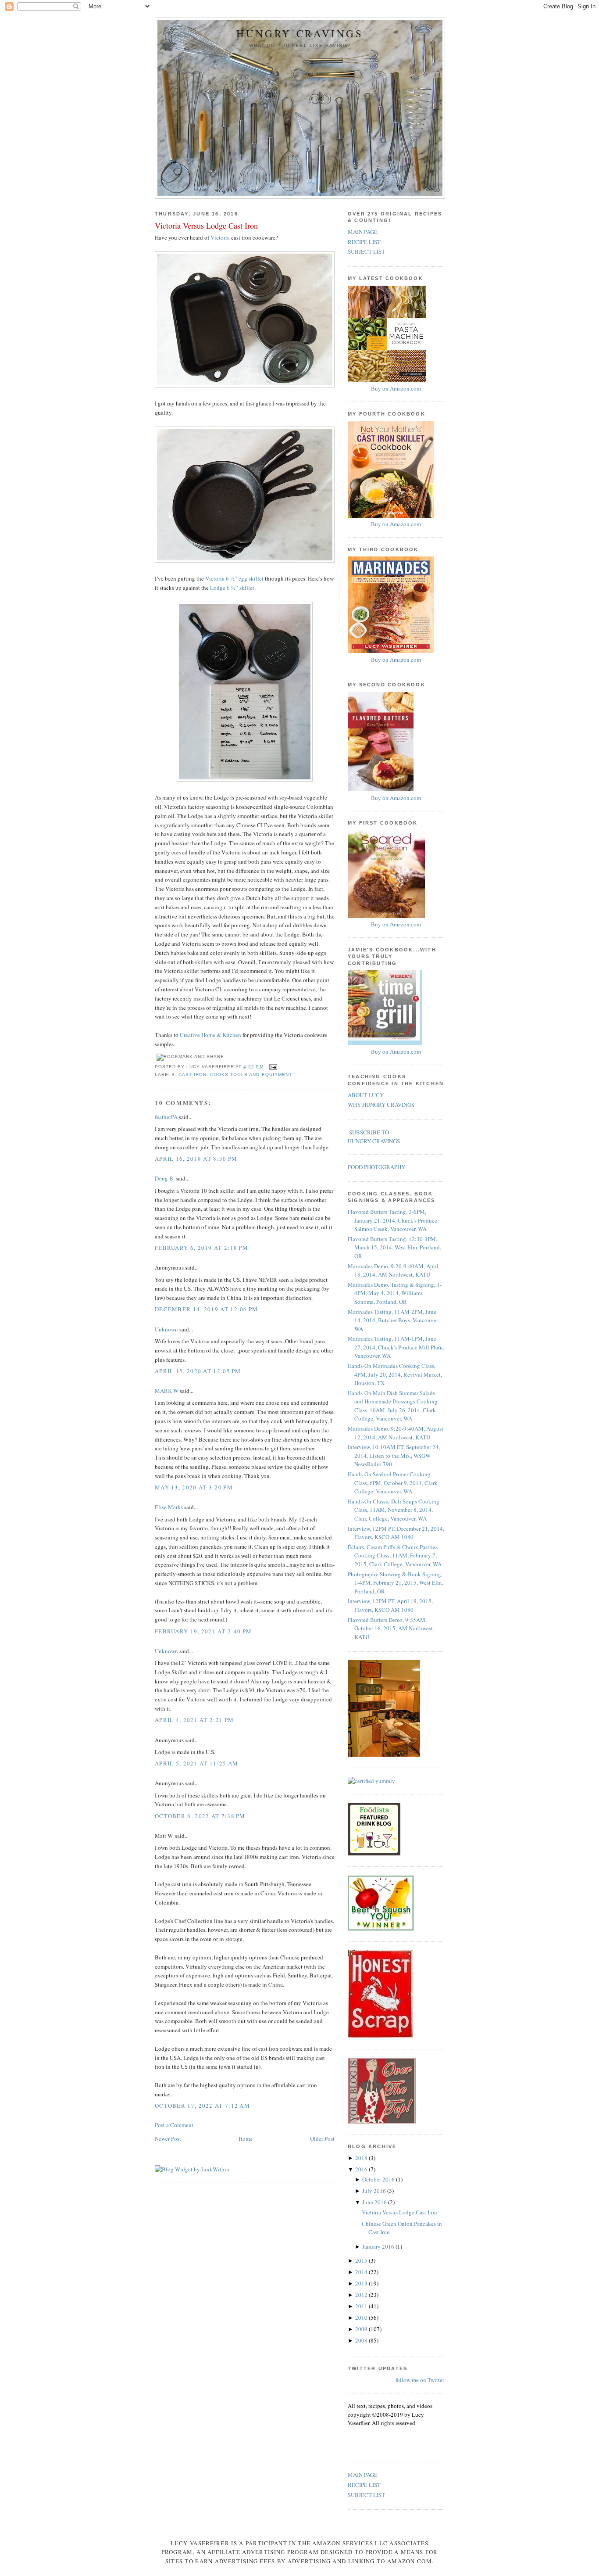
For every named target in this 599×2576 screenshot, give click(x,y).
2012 (362, 2295)
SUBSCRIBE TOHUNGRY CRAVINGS (374, 1137)
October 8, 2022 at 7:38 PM (200, 1816)
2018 (362, 2158)
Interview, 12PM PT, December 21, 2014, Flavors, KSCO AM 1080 (396, 1533)
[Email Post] (272, 1067)
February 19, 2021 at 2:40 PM (203, 1631)
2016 (362, 2169)
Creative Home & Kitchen (210, 1035)
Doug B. (165, 1178)
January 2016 (379, 2246)
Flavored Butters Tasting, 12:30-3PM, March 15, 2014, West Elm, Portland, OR (394, 1247)
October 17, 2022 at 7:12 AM (202, 2106)
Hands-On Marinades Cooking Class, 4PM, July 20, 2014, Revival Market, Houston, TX (395, 1374)
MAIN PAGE (363, 232)
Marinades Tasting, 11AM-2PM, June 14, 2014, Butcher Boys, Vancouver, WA (393, 1320)
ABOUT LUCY (366, 1095)
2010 (362, 2318)
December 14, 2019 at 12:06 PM (207, 1309)
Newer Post (168, 2138)
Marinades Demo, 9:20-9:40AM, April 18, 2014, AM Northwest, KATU (393, 1270)
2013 (362, 2283)
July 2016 (375, 2191)
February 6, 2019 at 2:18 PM (201, 1248)
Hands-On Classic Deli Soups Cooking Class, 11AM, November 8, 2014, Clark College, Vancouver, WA (394, 1510)
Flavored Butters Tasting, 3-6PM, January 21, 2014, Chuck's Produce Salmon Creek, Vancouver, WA (392, 1220)
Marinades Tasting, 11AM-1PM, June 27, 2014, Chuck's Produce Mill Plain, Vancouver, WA (396, 1347)
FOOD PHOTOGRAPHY (376, 1167)
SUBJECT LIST (366, 251)
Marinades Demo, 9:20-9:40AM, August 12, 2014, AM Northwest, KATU (396, 1433)
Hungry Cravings (300, 34)
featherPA (166, 1117)
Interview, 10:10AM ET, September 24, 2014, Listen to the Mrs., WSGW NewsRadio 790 (394, 1455)
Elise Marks (169, 1507)
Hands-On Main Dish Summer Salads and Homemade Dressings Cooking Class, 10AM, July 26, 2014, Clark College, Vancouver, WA (393, 1406)
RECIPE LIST (364, 242)
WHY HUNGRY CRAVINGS (381, 1105)
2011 (362, 2306)
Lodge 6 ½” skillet (232, 588)
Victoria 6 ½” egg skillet (234, 578)
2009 (362, 2329)
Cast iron (193, 1075)
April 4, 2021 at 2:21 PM (194, 1720)
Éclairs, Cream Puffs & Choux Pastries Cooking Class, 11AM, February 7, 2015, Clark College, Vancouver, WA (395, 1555)
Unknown (166, 1329)
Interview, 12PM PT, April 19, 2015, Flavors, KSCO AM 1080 (390, 1605)
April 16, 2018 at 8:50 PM (196, 1159)
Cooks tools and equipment (251, 1075)
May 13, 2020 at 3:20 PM (194, 1487)
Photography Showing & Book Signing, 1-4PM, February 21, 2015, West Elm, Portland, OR (395, 1583)
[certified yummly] (371, 1781)
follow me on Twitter (420, 2380)
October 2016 (379, 2179)
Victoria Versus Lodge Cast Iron (206, 226)
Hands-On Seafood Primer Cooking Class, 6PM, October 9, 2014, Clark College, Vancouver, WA (393, 1483)
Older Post (322, 2138)
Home (246, 2138)
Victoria (220, 237)
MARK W (167, 1391)
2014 (362, 2272)
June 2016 (375, 2202)
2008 (362, 2340)
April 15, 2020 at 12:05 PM (198, 1371)
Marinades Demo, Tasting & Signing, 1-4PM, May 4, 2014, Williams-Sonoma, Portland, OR (395, 1293)
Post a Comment (174, 2125)
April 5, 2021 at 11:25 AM (197, 1763)
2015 (362, 2260)
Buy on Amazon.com (396, 388)
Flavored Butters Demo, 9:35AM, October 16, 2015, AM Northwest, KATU (391, 1628)
